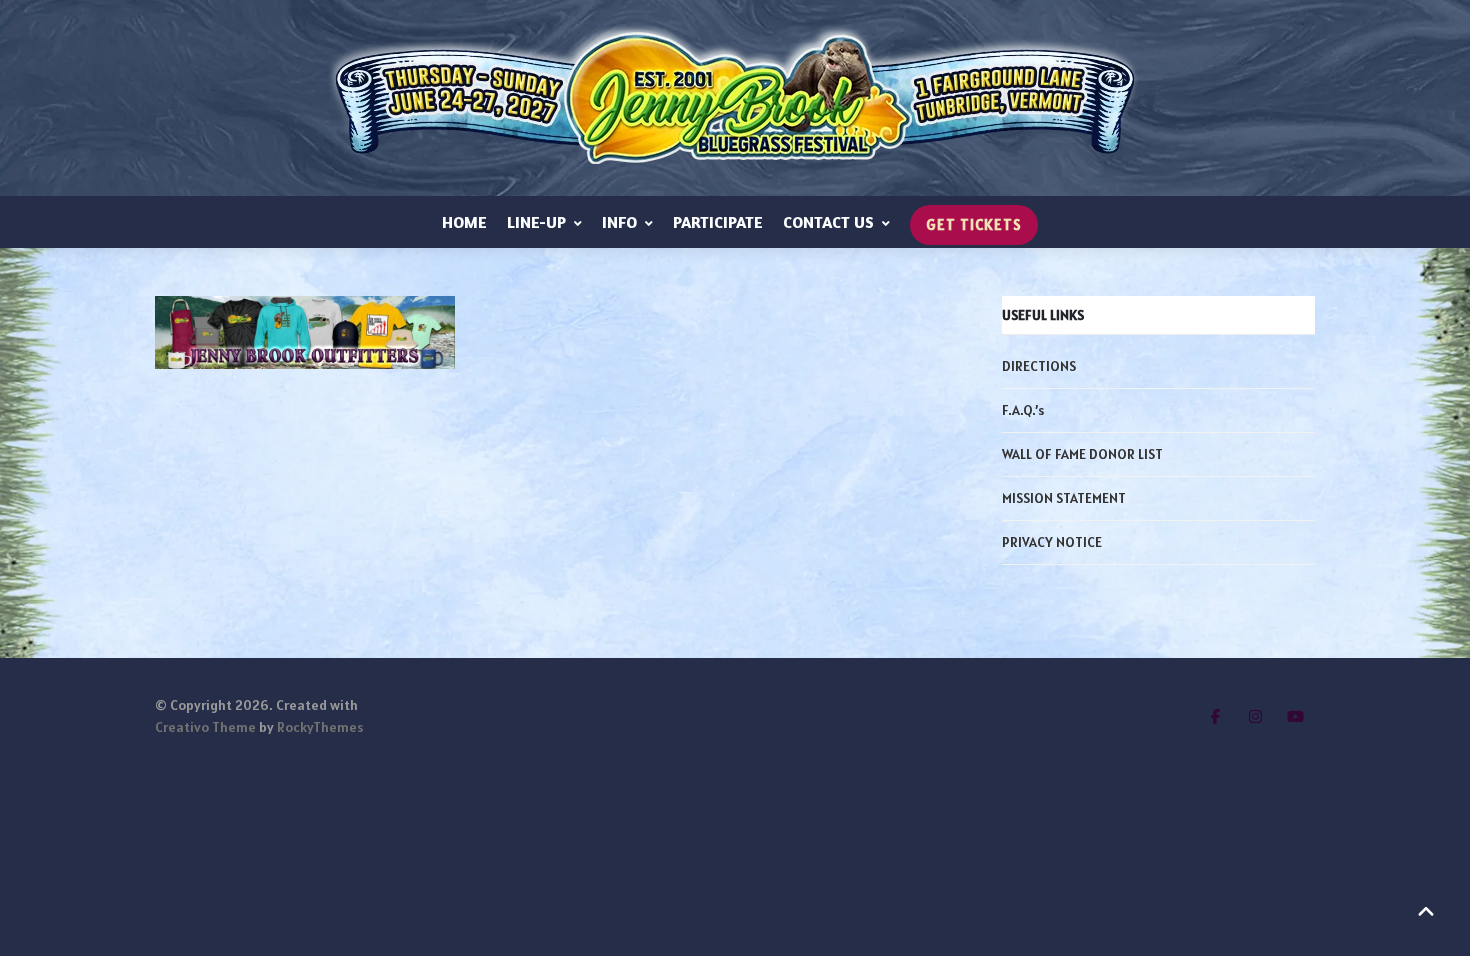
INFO (619, 222)
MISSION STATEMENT (1064, 498)
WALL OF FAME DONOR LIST (1082, 454)
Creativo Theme (205, 727)
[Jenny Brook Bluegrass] (735, 98)
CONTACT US (828, 222)
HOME (464, 222)
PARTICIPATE (718, 222)
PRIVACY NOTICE (1052, 542)
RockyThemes (320, 727)
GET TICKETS (974, 224)
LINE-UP (536, 222)
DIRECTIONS (1039, 366)
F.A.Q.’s (1023, 410)
